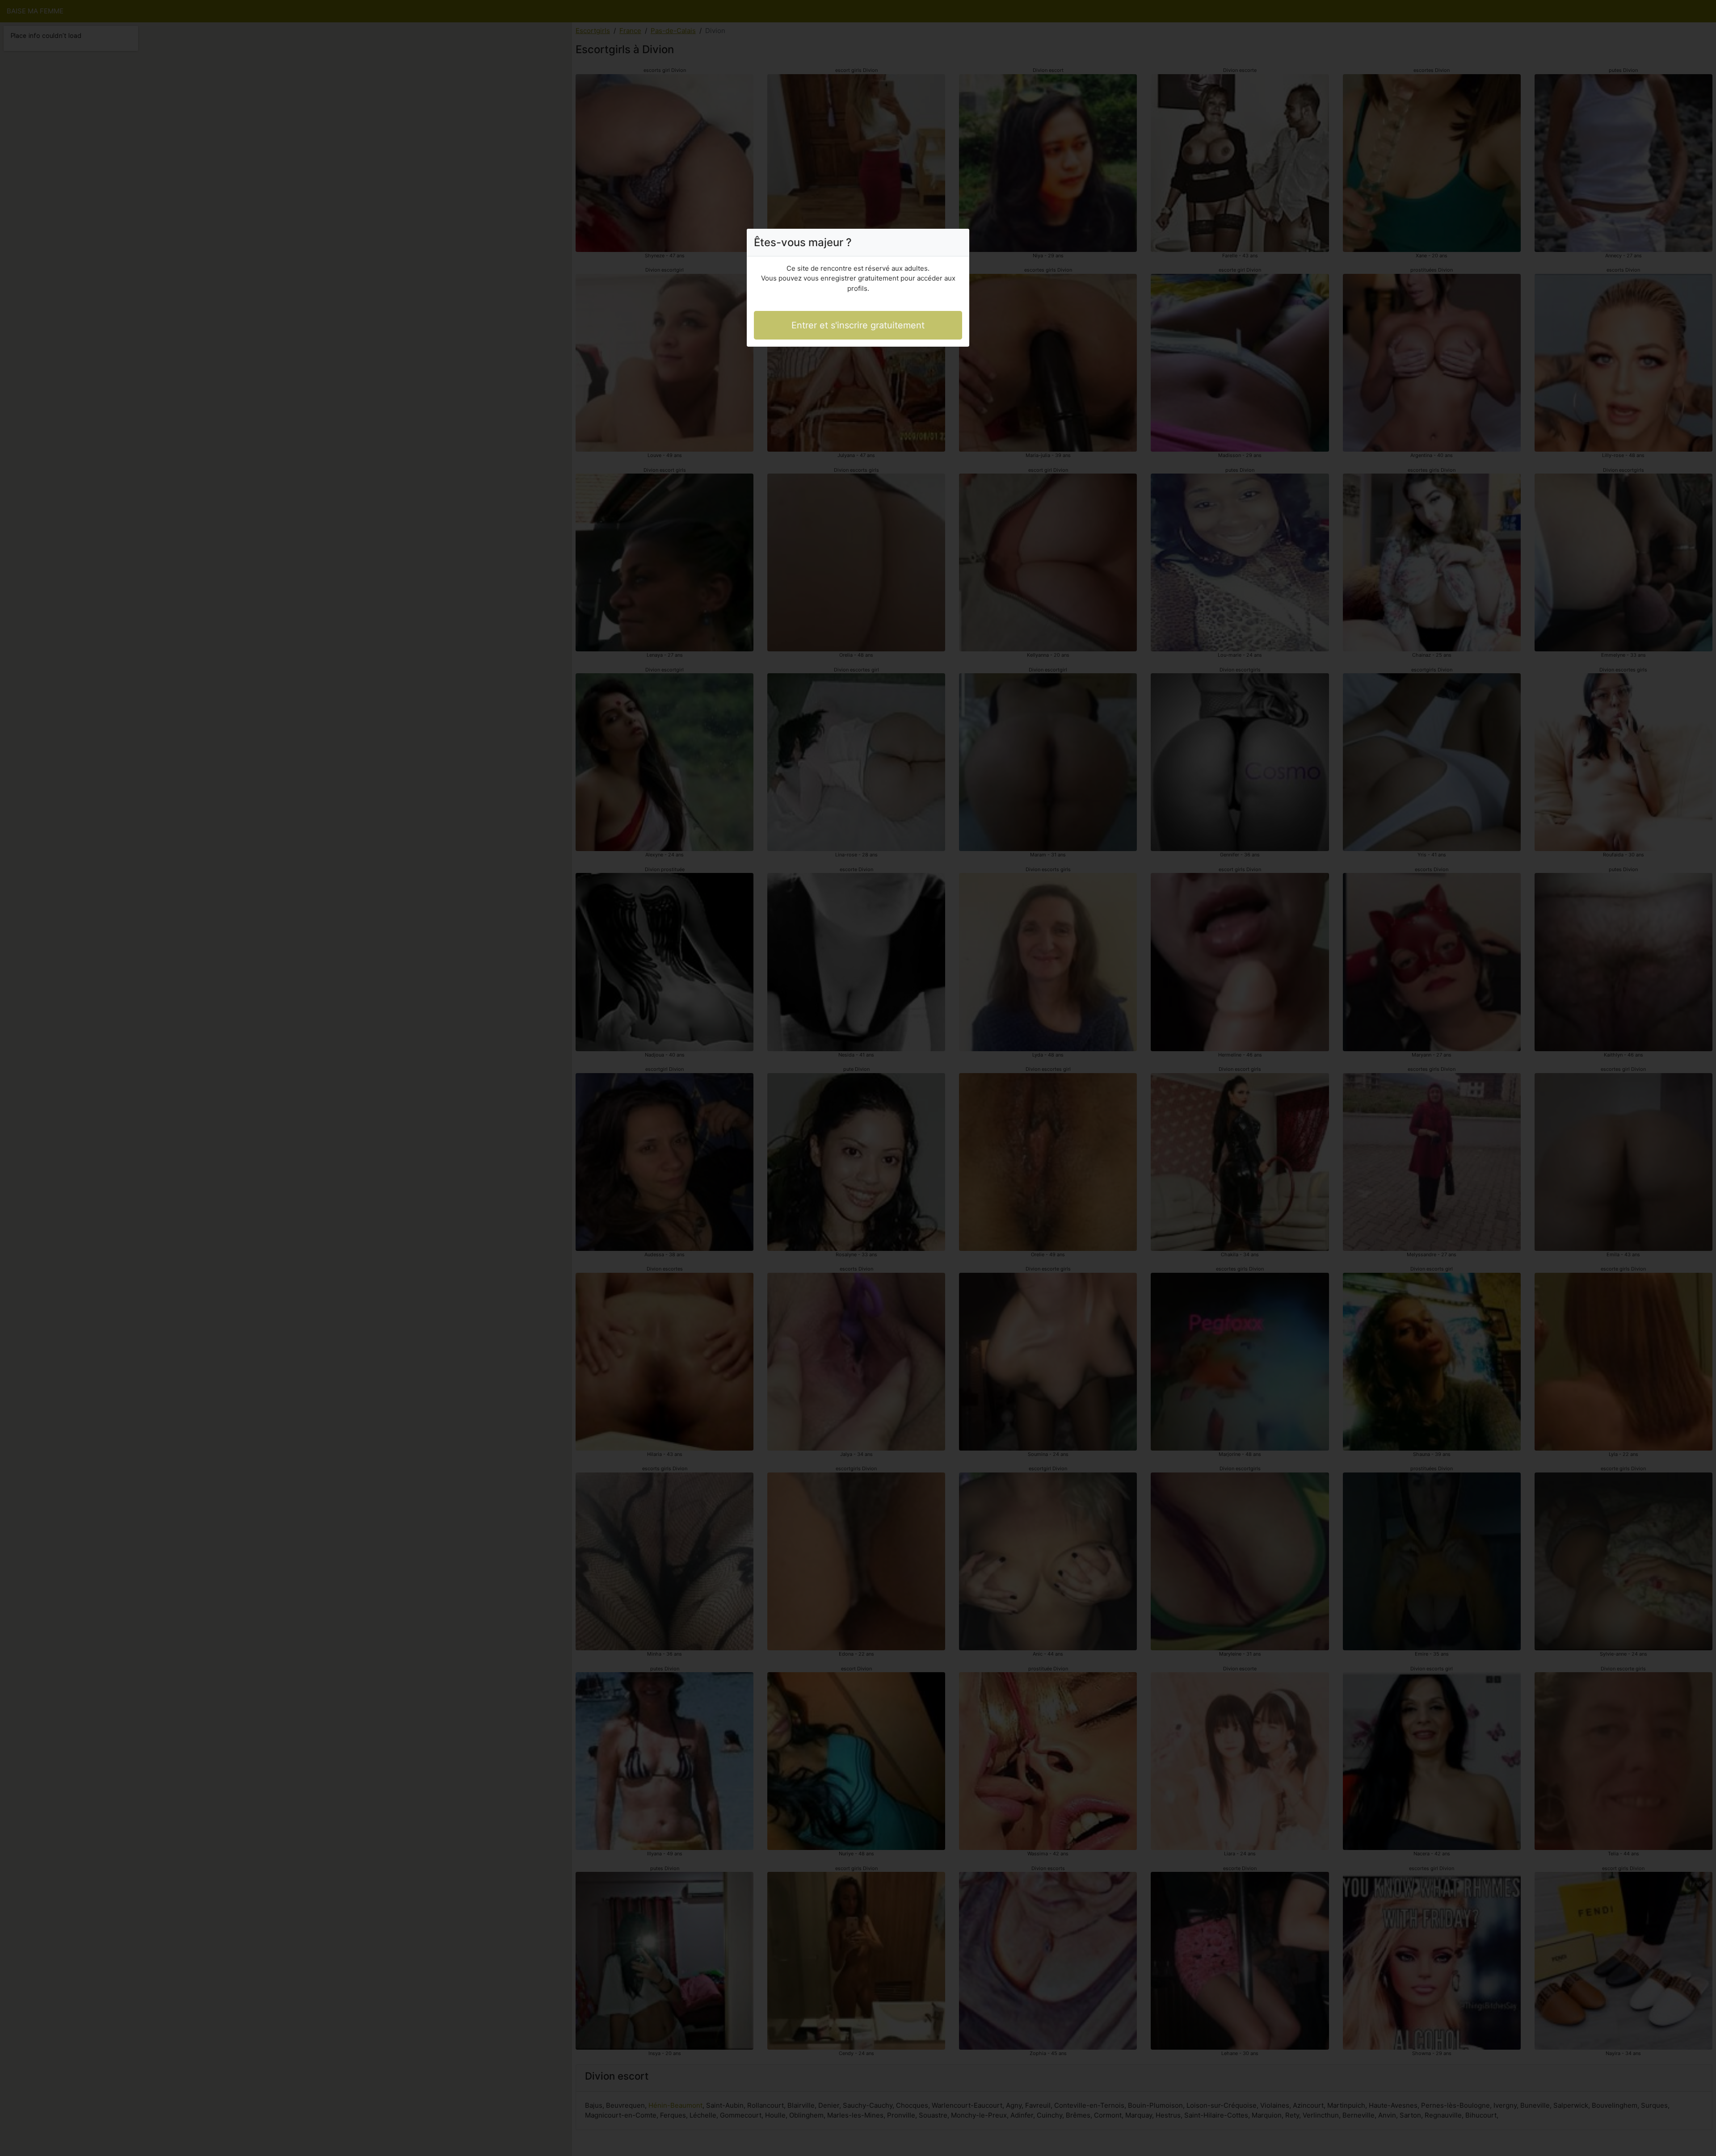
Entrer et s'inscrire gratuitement (858, 325)
